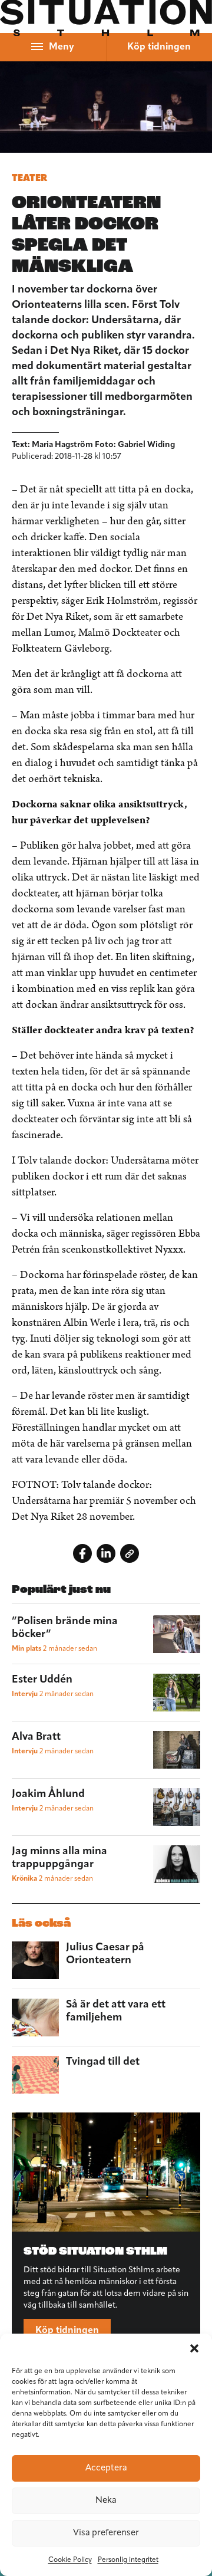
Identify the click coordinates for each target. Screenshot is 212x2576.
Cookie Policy (70, 2560)
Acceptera (106, 2468)
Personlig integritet (128, 2560)
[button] (194, 2348)
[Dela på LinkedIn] (106, 1553)
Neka (106, 2501)
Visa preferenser (106, 2533)
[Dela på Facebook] (82, 1553)
